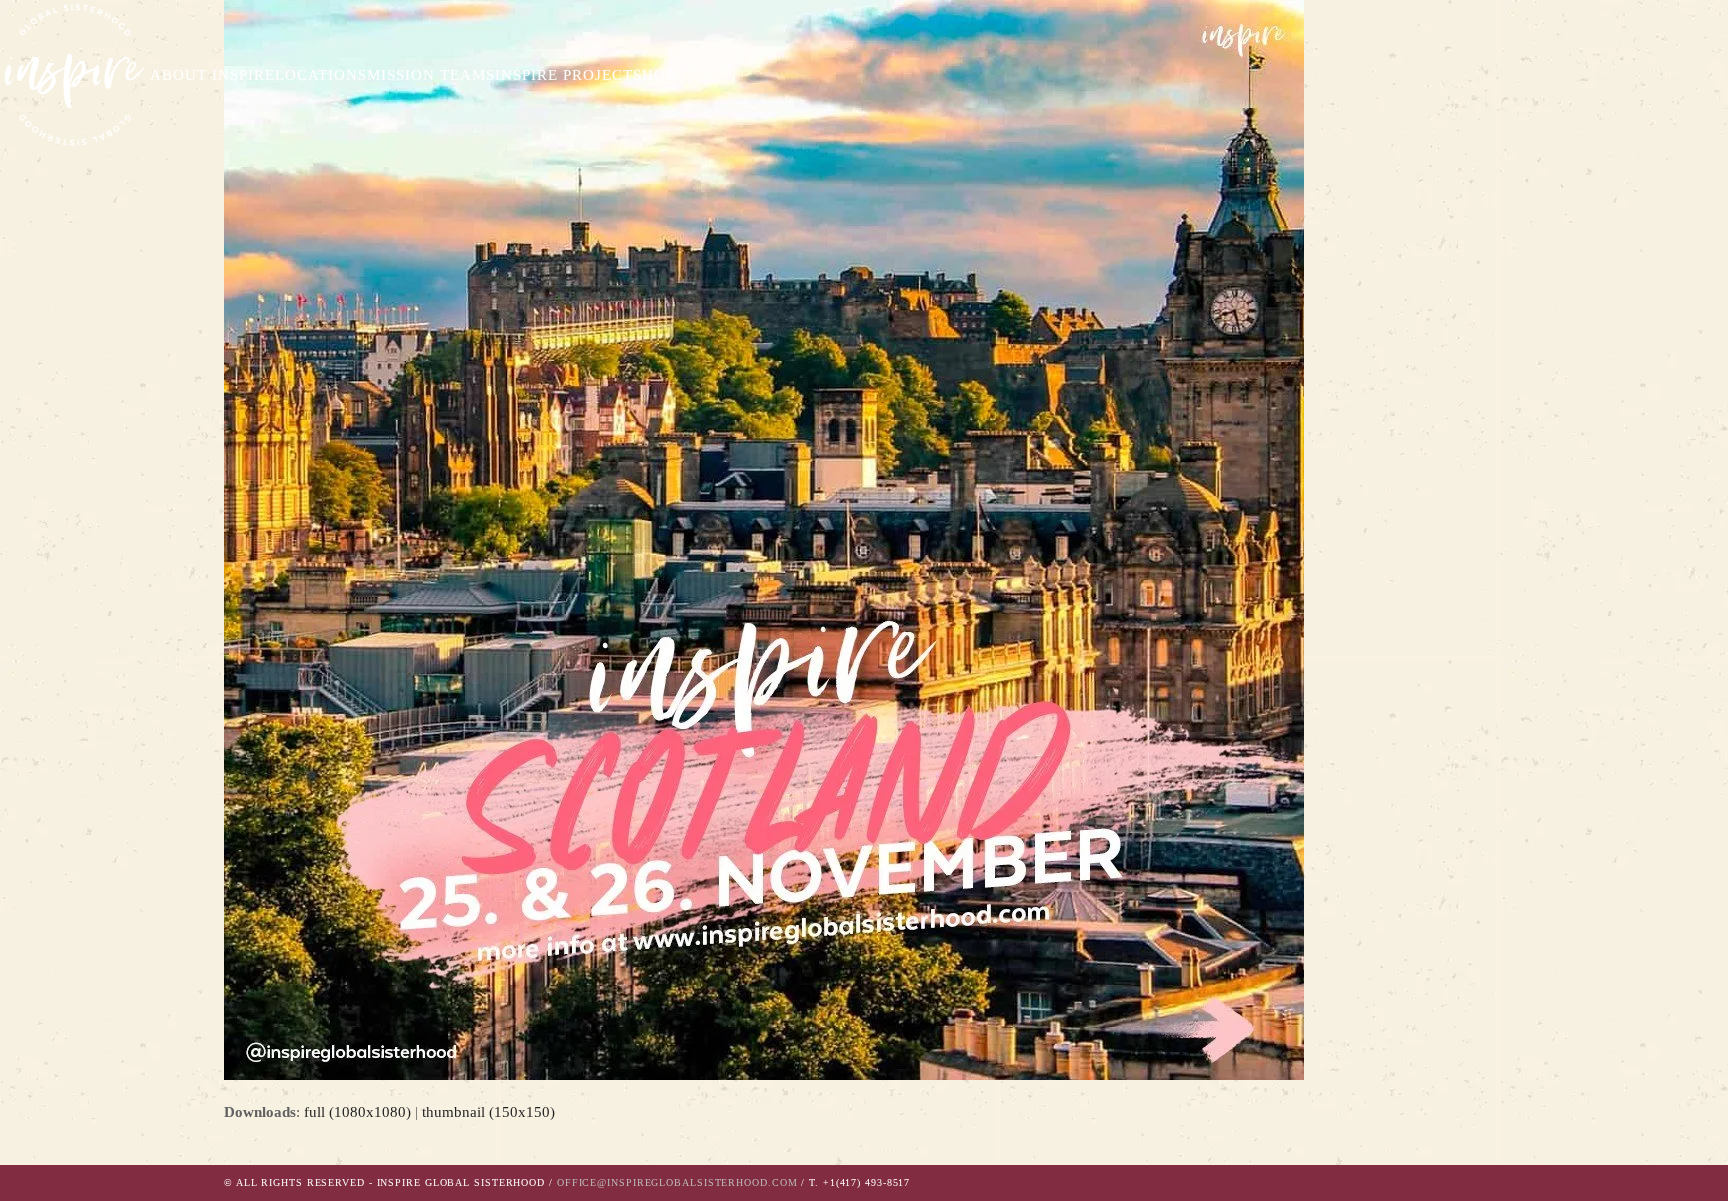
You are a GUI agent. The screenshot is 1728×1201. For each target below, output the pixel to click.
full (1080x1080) (357, 1112)
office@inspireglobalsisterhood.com (677, 1182)
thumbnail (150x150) (488, 1112)
